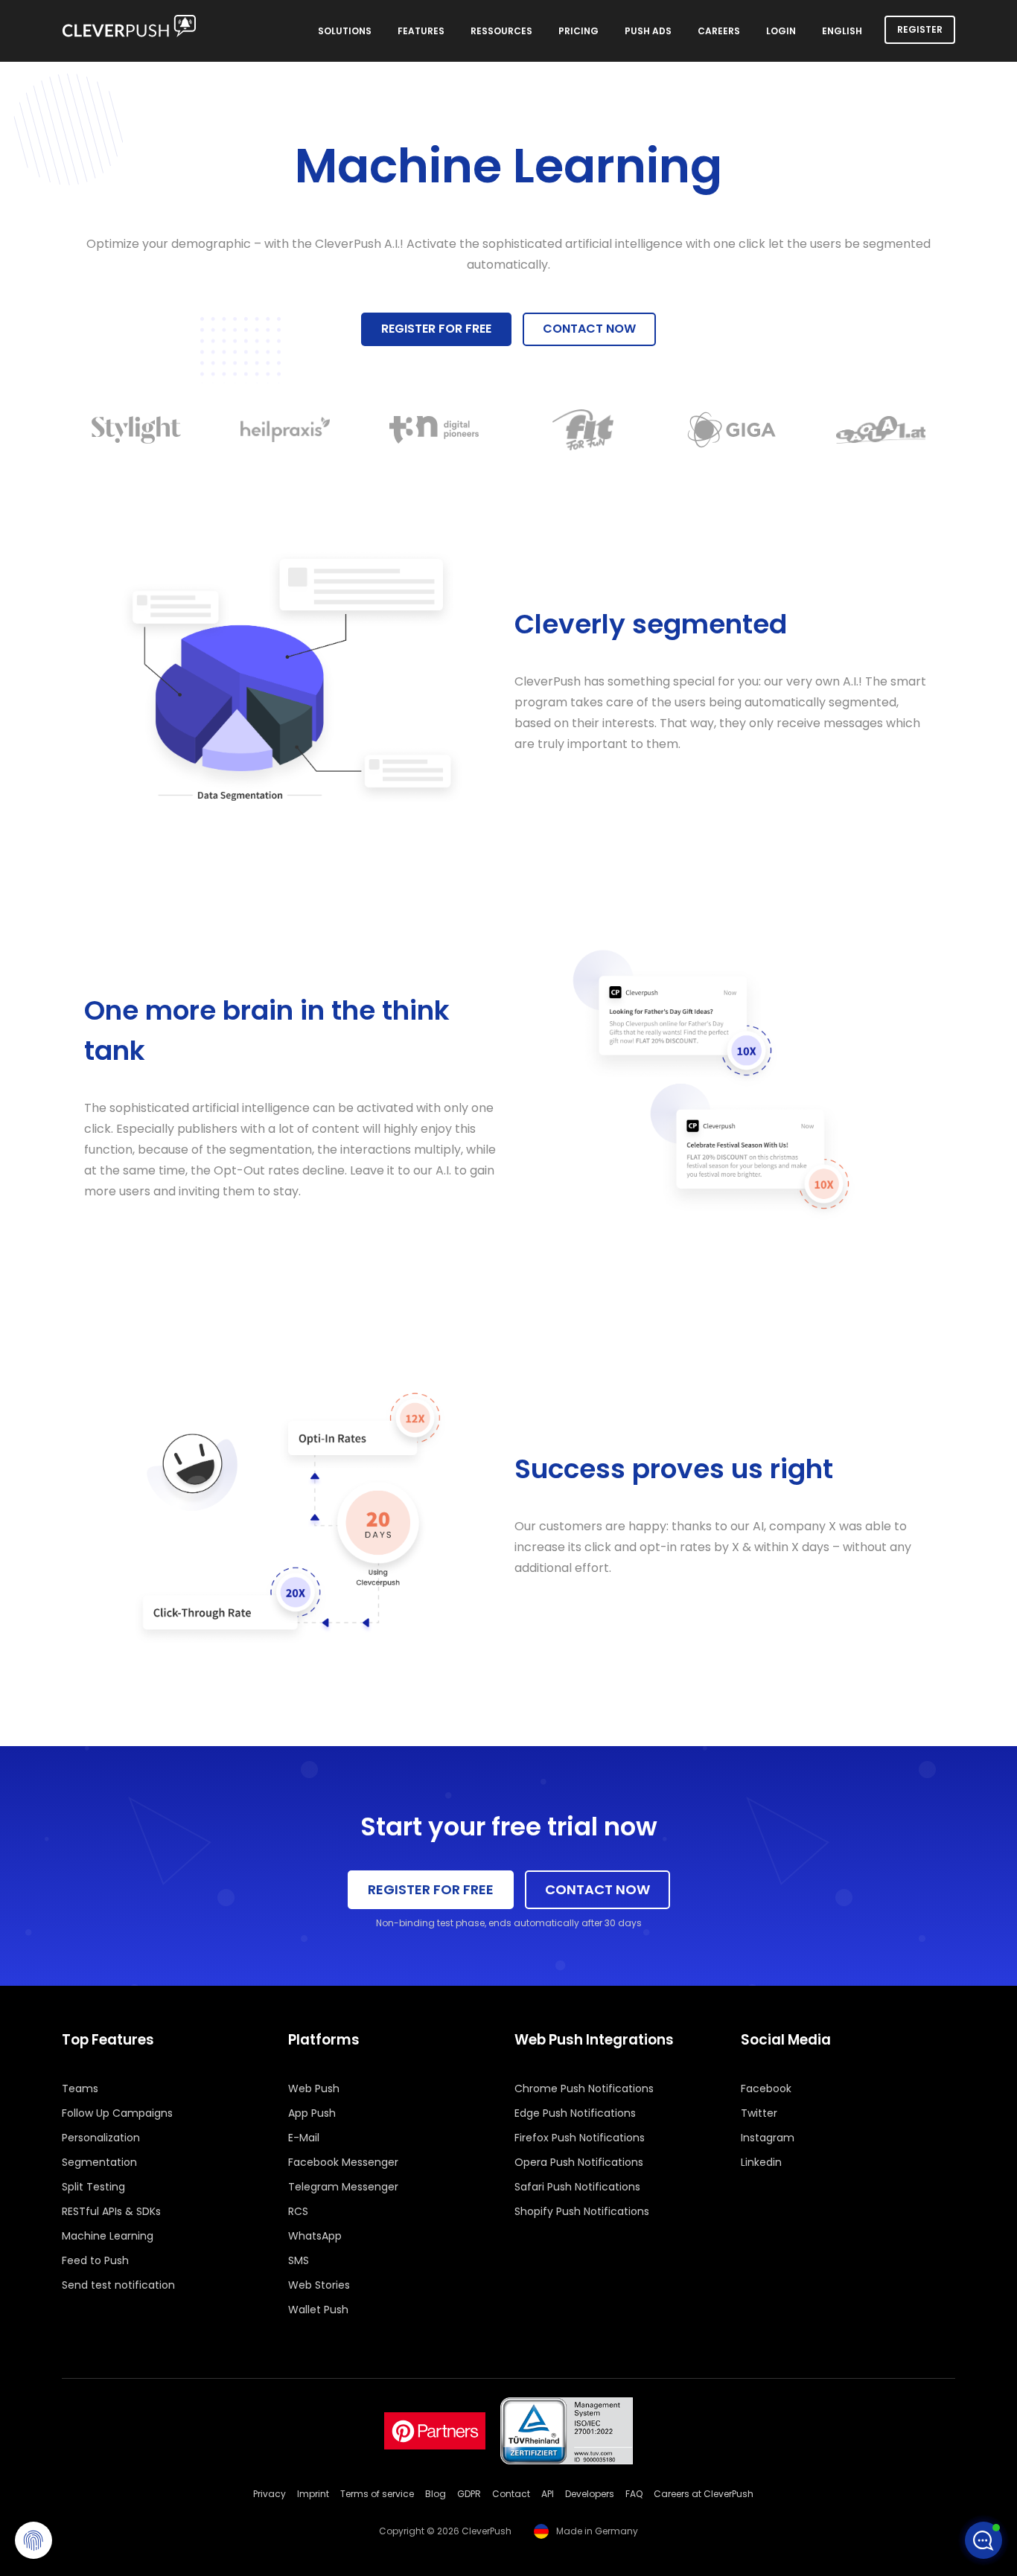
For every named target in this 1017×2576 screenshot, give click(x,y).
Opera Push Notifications (579, 2162)
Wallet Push (318, 2310)
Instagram (768, 2138)
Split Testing (93, 2187)
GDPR (469, 2494)
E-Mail (304, 2138)
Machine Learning (108, 2236)
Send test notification (118, 2285)
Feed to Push (95, 2260)
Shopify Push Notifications (582, 2211)
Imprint (313, 2494)
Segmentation (99, 2162)
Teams (80, 2088)
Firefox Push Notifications (580, 2138)
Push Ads (648, 31)
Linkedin (761, 2162)
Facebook (766, 2088)
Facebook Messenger (343, 2162)
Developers (590, 2494)
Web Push (314, 2088)
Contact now (589, 329)
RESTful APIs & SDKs (111, 2211)
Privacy (270, 2494)
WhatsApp (315, 2236)
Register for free (436, 329)
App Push (312, 2113)
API (548, 2494)
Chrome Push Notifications (584, 2088)
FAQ (634, 2494)
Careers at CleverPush (704, 2494)
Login (781, 31)
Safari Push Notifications (577, 2187)
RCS (298, 2211)
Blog (436, 2494)
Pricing (578, 31)
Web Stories (319, 2285)
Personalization (101, 2138)
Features (421, 31)
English (842, 31)
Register (920, 29)
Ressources (501, 31)
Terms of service (377, 2494)
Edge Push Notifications (575, 2113)
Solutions (345, 31)
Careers (719, 31)
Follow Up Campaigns (117, 2113)
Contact (511, 2494)
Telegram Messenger (343, 2187)
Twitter (759, 2113)
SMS (299, 2260)
